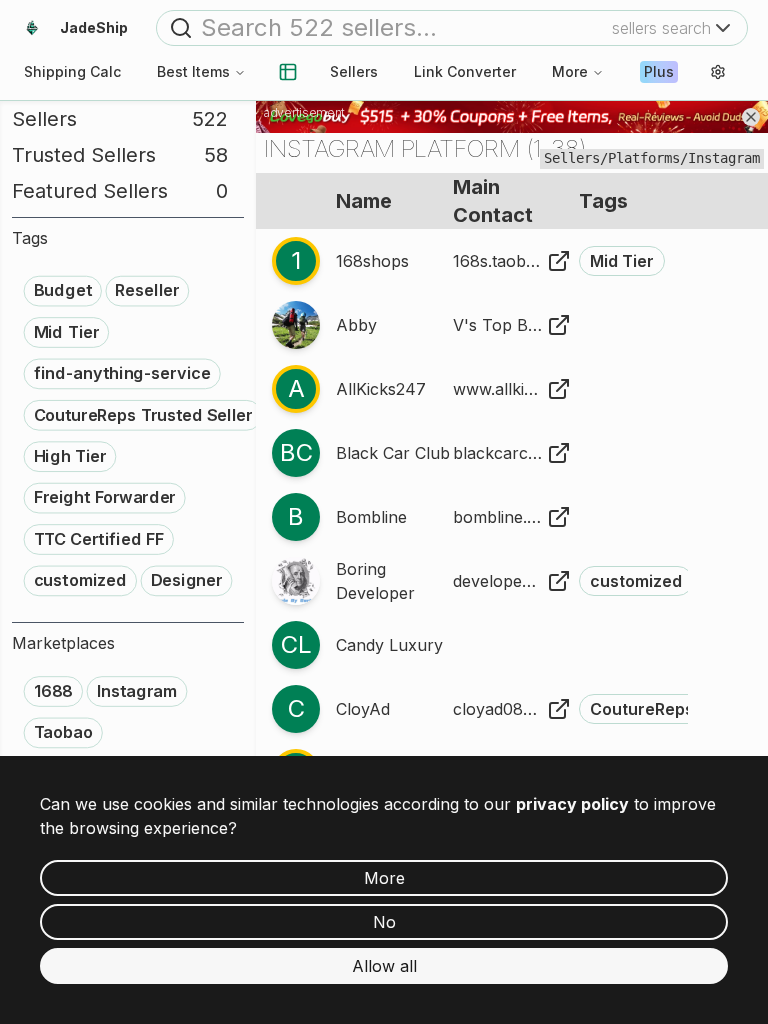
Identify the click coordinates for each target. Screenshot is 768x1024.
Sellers (354, 71)
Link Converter (465, 71)
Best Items (193, 71)
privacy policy (572, 804)
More (570, 71)
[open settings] (718, 72)
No (384, 922)
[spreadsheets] (288, 72)
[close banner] (751, 117)
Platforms (644, 158)
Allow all (384, 966)
